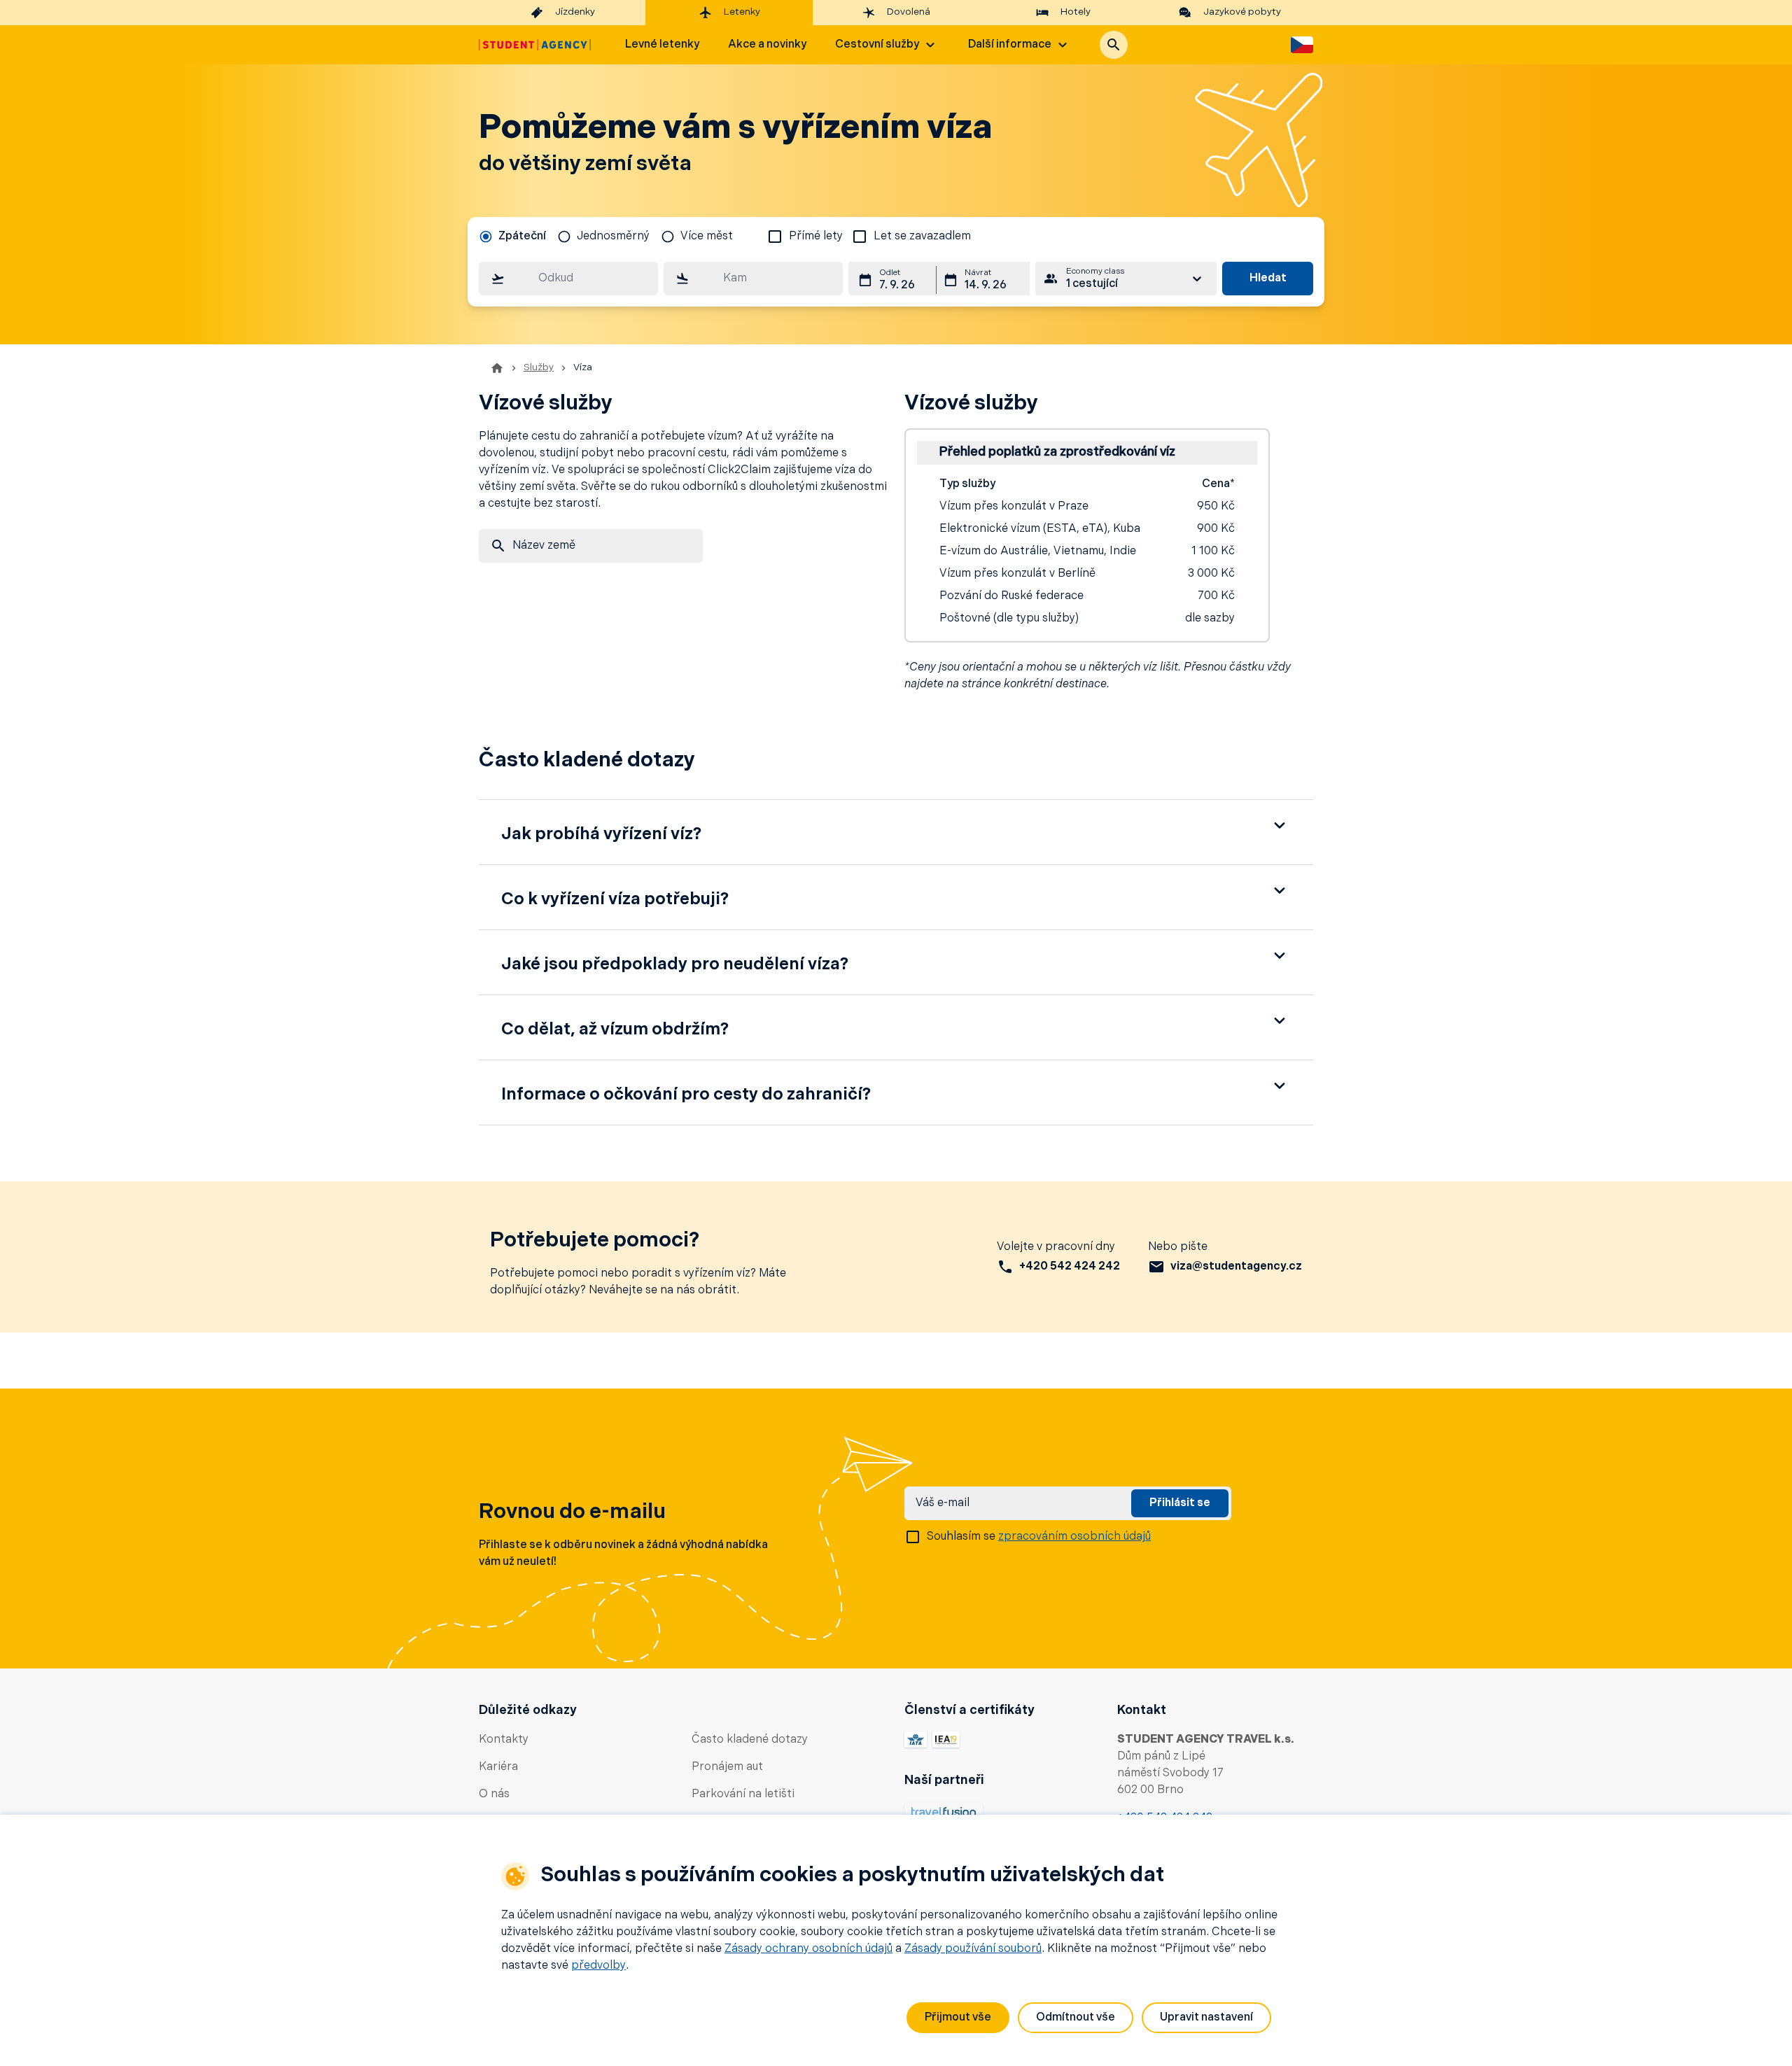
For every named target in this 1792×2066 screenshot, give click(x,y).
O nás (494, 1794)
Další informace (1010, 45)
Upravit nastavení (1206, 2018)
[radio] (512, 237)
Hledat (1268, 279)
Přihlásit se (1180, 1503)
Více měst (707, 237)
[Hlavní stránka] (535, 45)
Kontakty (504, 1740)
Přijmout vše (958, 2018)
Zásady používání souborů (973, 1949)
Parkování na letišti (743, 1794)
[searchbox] (568, 279)
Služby (539, 368)
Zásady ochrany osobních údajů (808, 1949)
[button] (1114, 45)
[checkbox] (775, 237)
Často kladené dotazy (750, 1740)
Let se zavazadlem (922, 237)
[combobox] (568, 279)
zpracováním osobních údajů (1074, 1537)
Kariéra (498, 1767)
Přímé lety (816, 237)
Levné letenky (662, 45)
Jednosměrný (613, 237)
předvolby (598, 1966)
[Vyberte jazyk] (1302, 45)
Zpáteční (522, 237)
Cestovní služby (877, 45)
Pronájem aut (727, 1767)
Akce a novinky (767, 45)
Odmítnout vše (1076, 2018)
